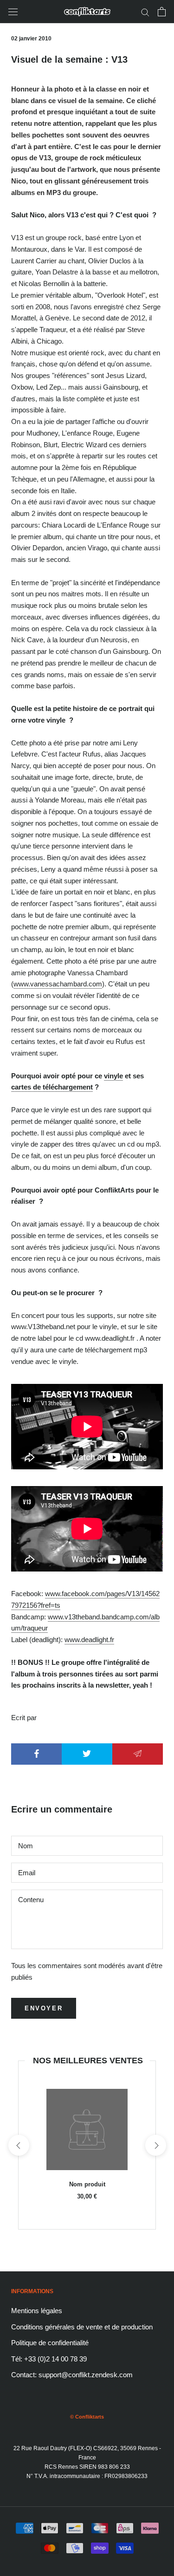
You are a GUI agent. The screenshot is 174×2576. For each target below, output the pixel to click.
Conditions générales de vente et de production (82, 2327)
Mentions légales (37, 2311)
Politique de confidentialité (50, 2343)
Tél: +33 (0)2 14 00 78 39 (49, 2359)
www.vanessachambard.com (58, 984)
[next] (155, 2145)
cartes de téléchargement (52, 1087)
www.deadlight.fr (89, 1640)
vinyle (113, 1076)
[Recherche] (145, 12)
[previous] (18, 2145)
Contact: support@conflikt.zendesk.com (72, 2375)
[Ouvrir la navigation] (13, 12)
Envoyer (44, 2008)
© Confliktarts (87, 2417)
